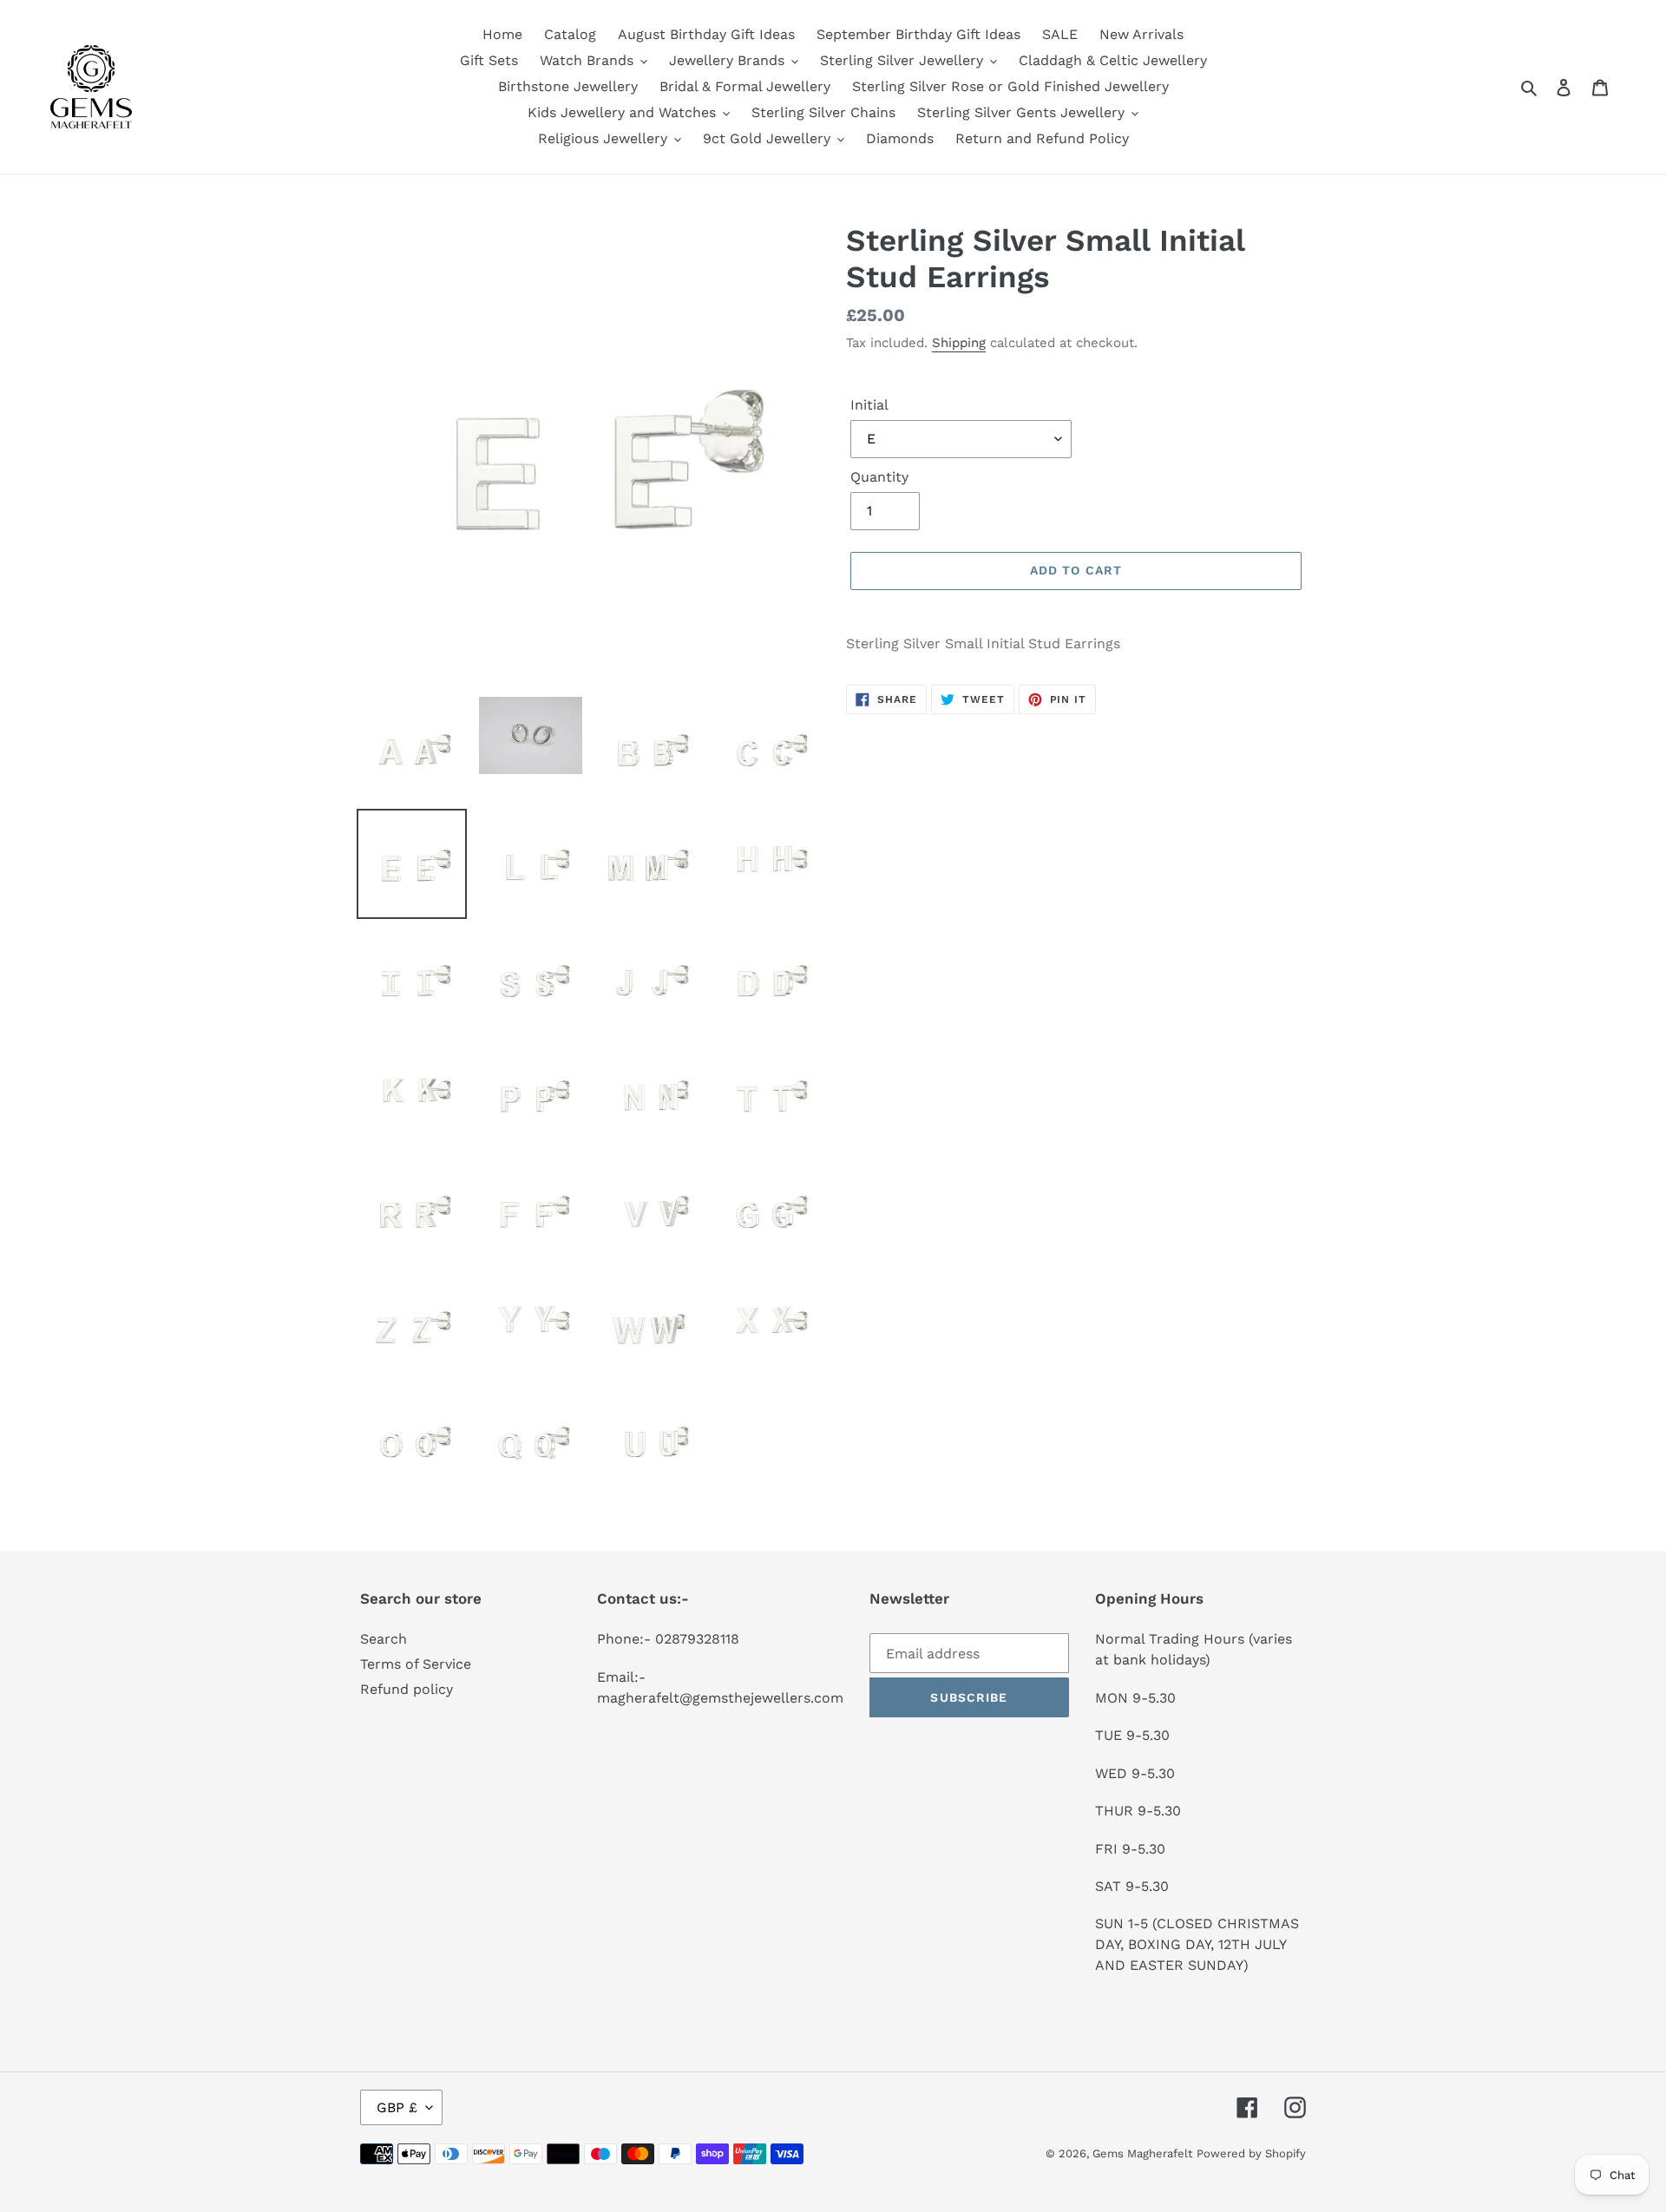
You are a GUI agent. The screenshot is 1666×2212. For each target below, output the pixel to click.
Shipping (959, 343)
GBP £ (397, 2107)
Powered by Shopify (1251, 2153)
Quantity (879, 477)
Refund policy (407, 1689)
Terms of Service (416, 1664)
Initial (869, 405)
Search (384, 1639)
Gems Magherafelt (1142, 2153)
